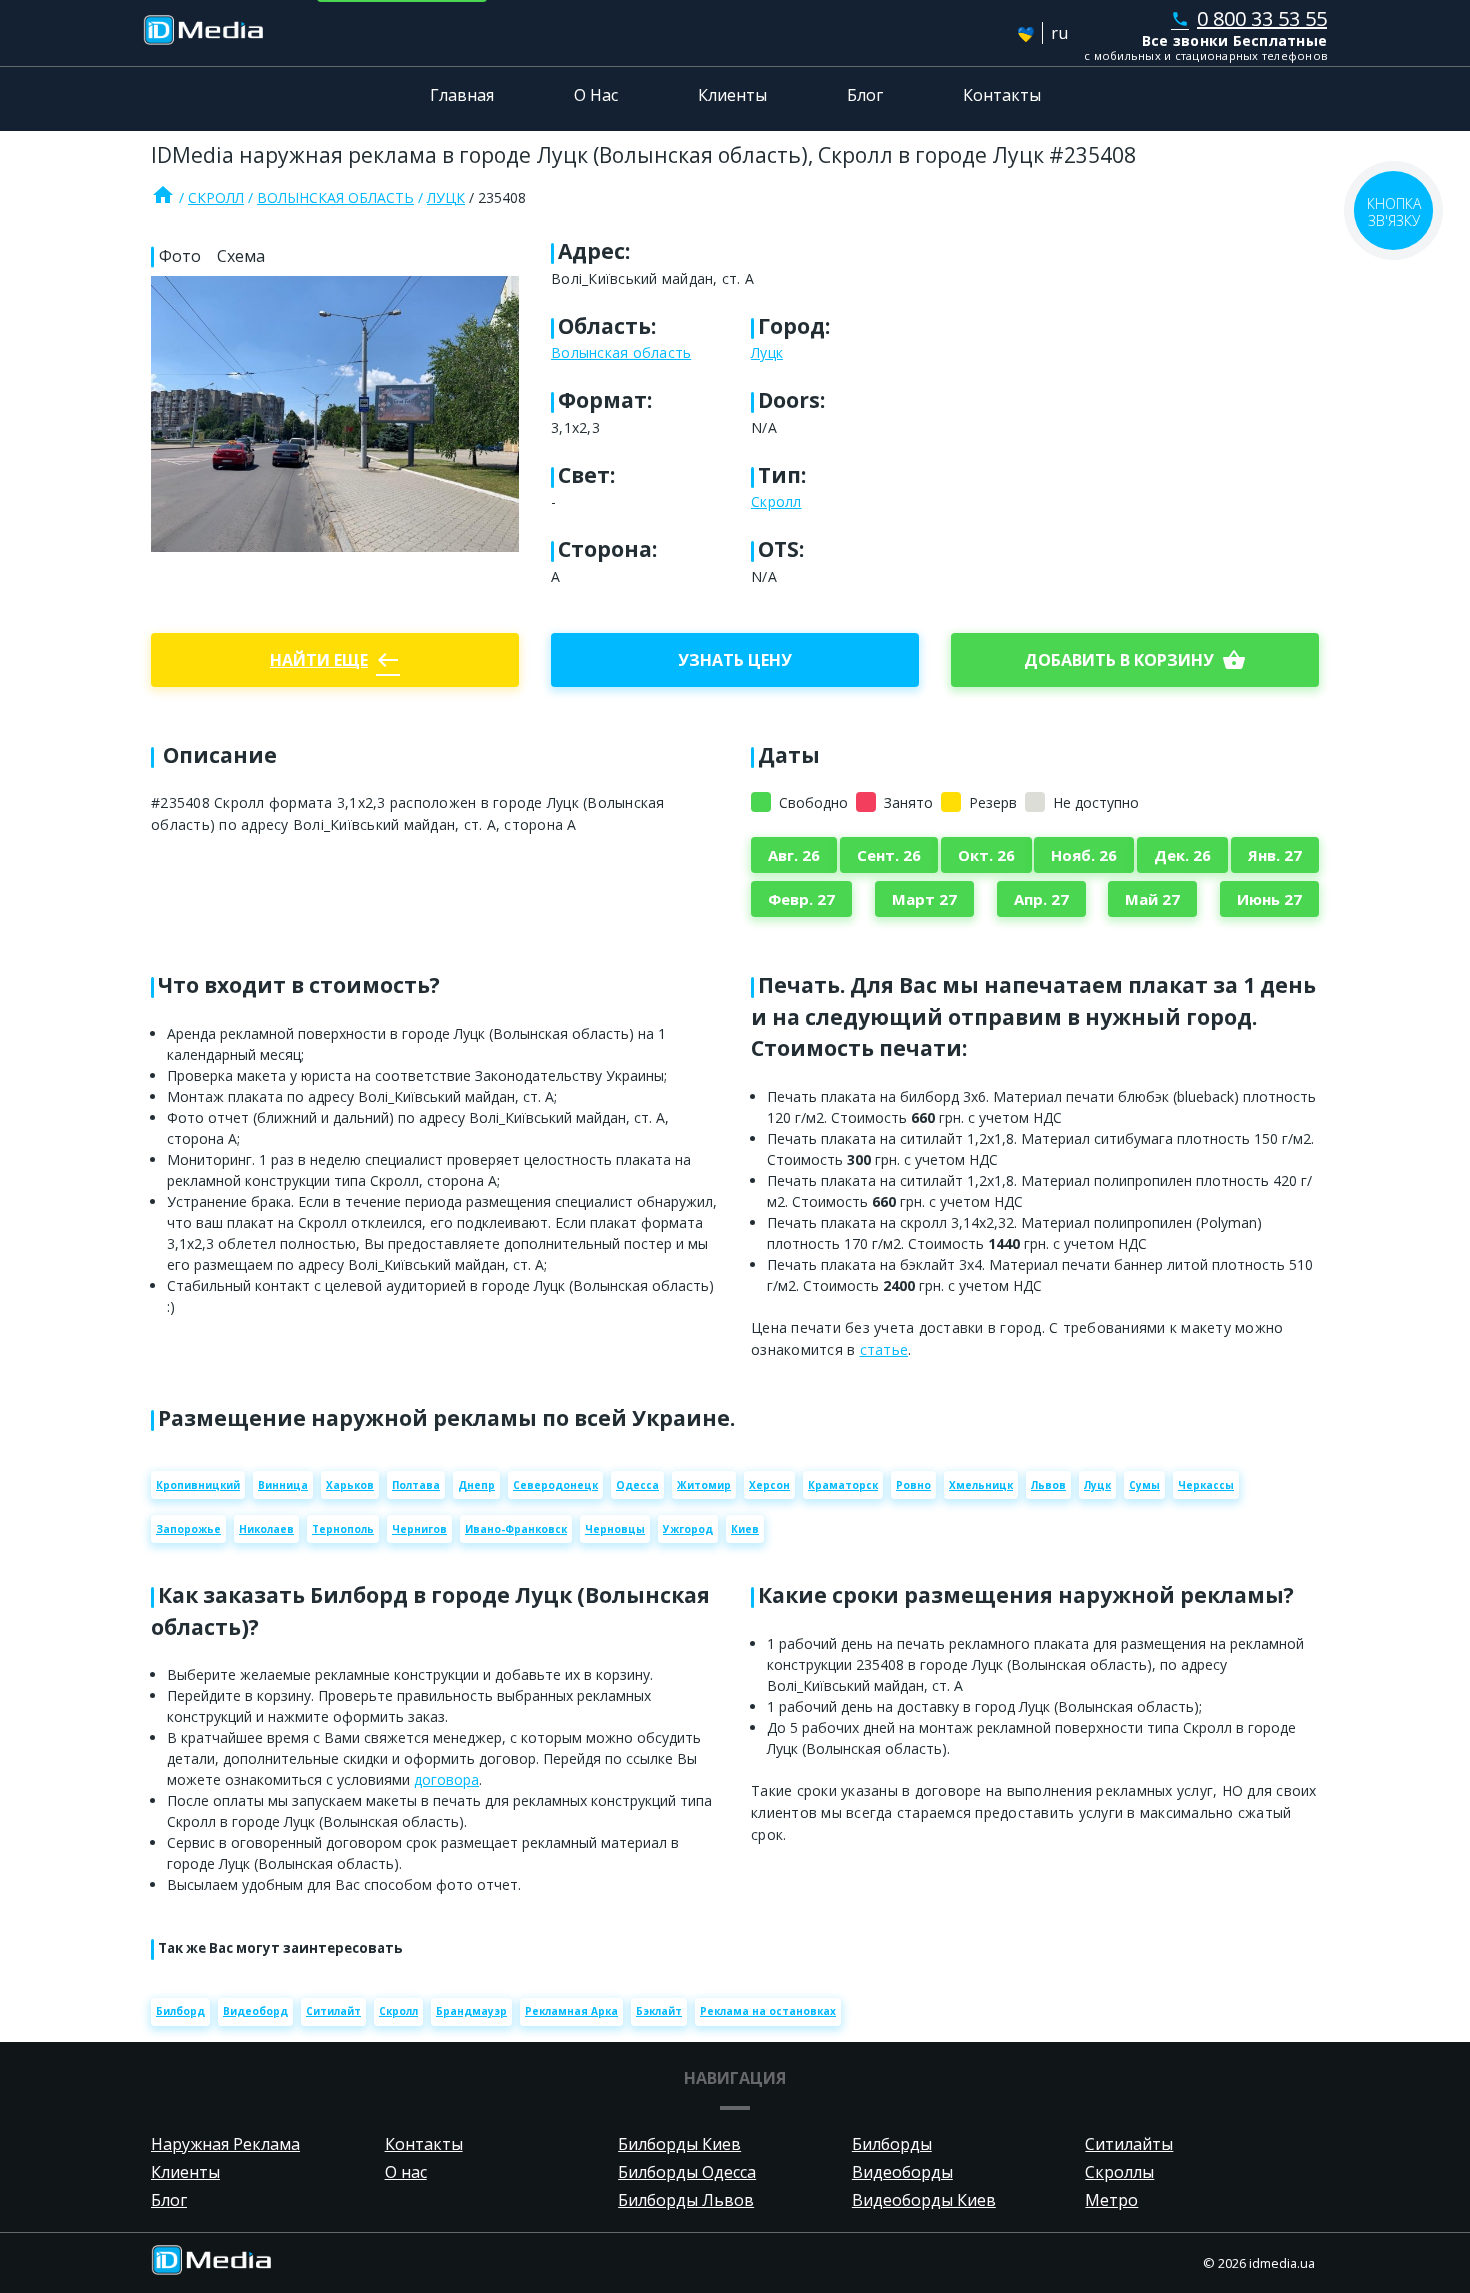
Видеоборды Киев (924, 2200)
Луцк (446, 197)
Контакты (1002, 95)
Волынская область (335, 197)
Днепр (476, 1485)
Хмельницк (981, 1485)
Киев (745, 1529)
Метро (1111, 2200)
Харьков (350, 1485)
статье (884, 1349)
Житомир (704, 1485)
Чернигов (419, 1529)
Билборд (180, 2011)
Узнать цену (735, 660)
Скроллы (1119, 2172)
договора (446, 1779)
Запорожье (188, 1529)
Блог (865, 95)
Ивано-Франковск (516, 1529)
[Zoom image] (335, 414)
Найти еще (335, 660)
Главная (462, 95)
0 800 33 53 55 (1249, 18)
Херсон (769, 1485)
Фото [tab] (180, 256)
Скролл (216, 197)
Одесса (637, 1485)
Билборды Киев (679, 2144)
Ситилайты (1129, 2144)
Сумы (1144, 1485)
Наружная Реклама (225, 2144)
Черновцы (615, 1529)
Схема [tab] (241, 256)
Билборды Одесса (687, 2172)
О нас (406, 2172)
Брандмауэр (471, 2011)
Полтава (416, 1485)
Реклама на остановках (768, 2011)
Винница (283, 1485)
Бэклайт (659, 2011)
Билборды (892, 2144)
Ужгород (688, 1529)
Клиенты (732, 95)
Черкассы (1206, 1485)
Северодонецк (555, 1485)
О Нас (596, 95)
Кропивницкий (198, 1485)
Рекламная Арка (571, 2011)
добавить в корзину (1135, 660)
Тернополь (343, 1529)
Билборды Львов (686, 2200)
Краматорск (843, 1485)
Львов (1048, 1485)
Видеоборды (902, 2172)
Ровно (913, 1485)
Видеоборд (255, 2011)
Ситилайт (333, 2011)
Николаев (266, 1529)
